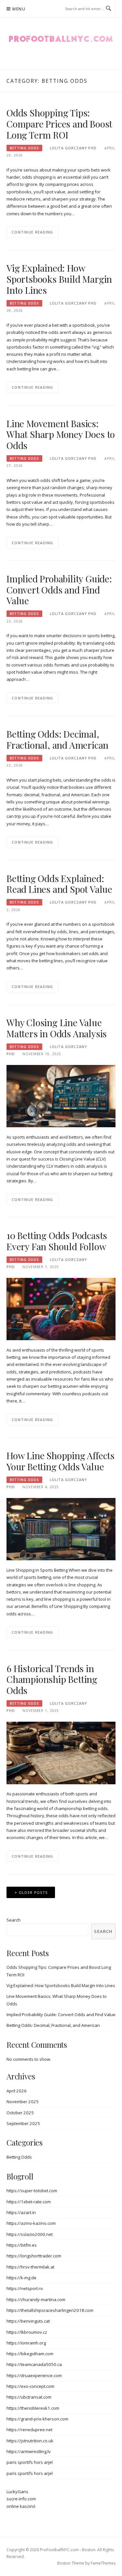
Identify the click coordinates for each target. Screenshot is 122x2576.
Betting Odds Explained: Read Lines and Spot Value (59, 884)
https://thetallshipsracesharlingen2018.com (50, 2310)
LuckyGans (17, 2492)
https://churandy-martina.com (36, 2299)
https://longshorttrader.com (34, 2256)
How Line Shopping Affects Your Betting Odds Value (61, 1461)
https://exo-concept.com (30, 2386)
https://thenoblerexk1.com (33, 2408)
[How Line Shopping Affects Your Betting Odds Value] (61, 1529)
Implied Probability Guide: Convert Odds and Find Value (59, 590)
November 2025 (23, 2102)
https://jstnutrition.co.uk (30, 2441)
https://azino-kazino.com (31, 2223)
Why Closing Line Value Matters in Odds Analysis (57, 1028)
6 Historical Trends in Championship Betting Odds (52, 1679)
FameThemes (103, 2563)
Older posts (33, 1892)
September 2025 (23, 2123)
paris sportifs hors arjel (30, 2462)
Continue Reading (33, 232)
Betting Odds (24, 148)
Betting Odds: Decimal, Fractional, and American (57, 739)
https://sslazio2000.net (30, 2234)
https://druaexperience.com (34, 2375)
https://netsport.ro (25, 2288)
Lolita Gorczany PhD (73, 148)
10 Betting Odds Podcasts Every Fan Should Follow (57, 1241)
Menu (19, 9)
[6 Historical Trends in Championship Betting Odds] (61, 1752)
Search (14, 1920)
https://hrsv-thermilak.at (30, 2267)
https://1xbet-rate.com (29, 2202)
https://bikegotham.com (30, 2354)
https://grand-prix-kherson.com (37, 2419)
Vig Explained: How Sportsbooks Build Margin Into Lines (59, 279)
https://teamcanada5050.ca (34, 2364)
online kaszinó (21, 2506)
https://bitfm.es (22, 2245)
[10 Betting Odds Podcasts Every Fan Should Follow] (61, 1309)
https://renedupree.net (29, 2430)
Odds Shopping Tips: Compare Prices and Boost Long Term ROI (59, 124)
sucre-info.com (21, 2499)
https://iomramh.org (26, 2343)
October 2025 (20, 2113)
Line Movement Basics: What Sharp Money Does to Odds (61, 434)
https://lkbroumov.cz (27, 2332)
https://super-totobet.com (32, 2191)
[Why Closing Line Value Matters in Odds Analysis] (61, 1096)
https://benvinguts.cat (28, 2321)
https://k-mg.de (21, 2278)
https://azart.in (21, 2212)
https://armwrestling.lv (29, 2451)
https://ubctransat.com (29, 2397)
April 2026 (17, 2091)
